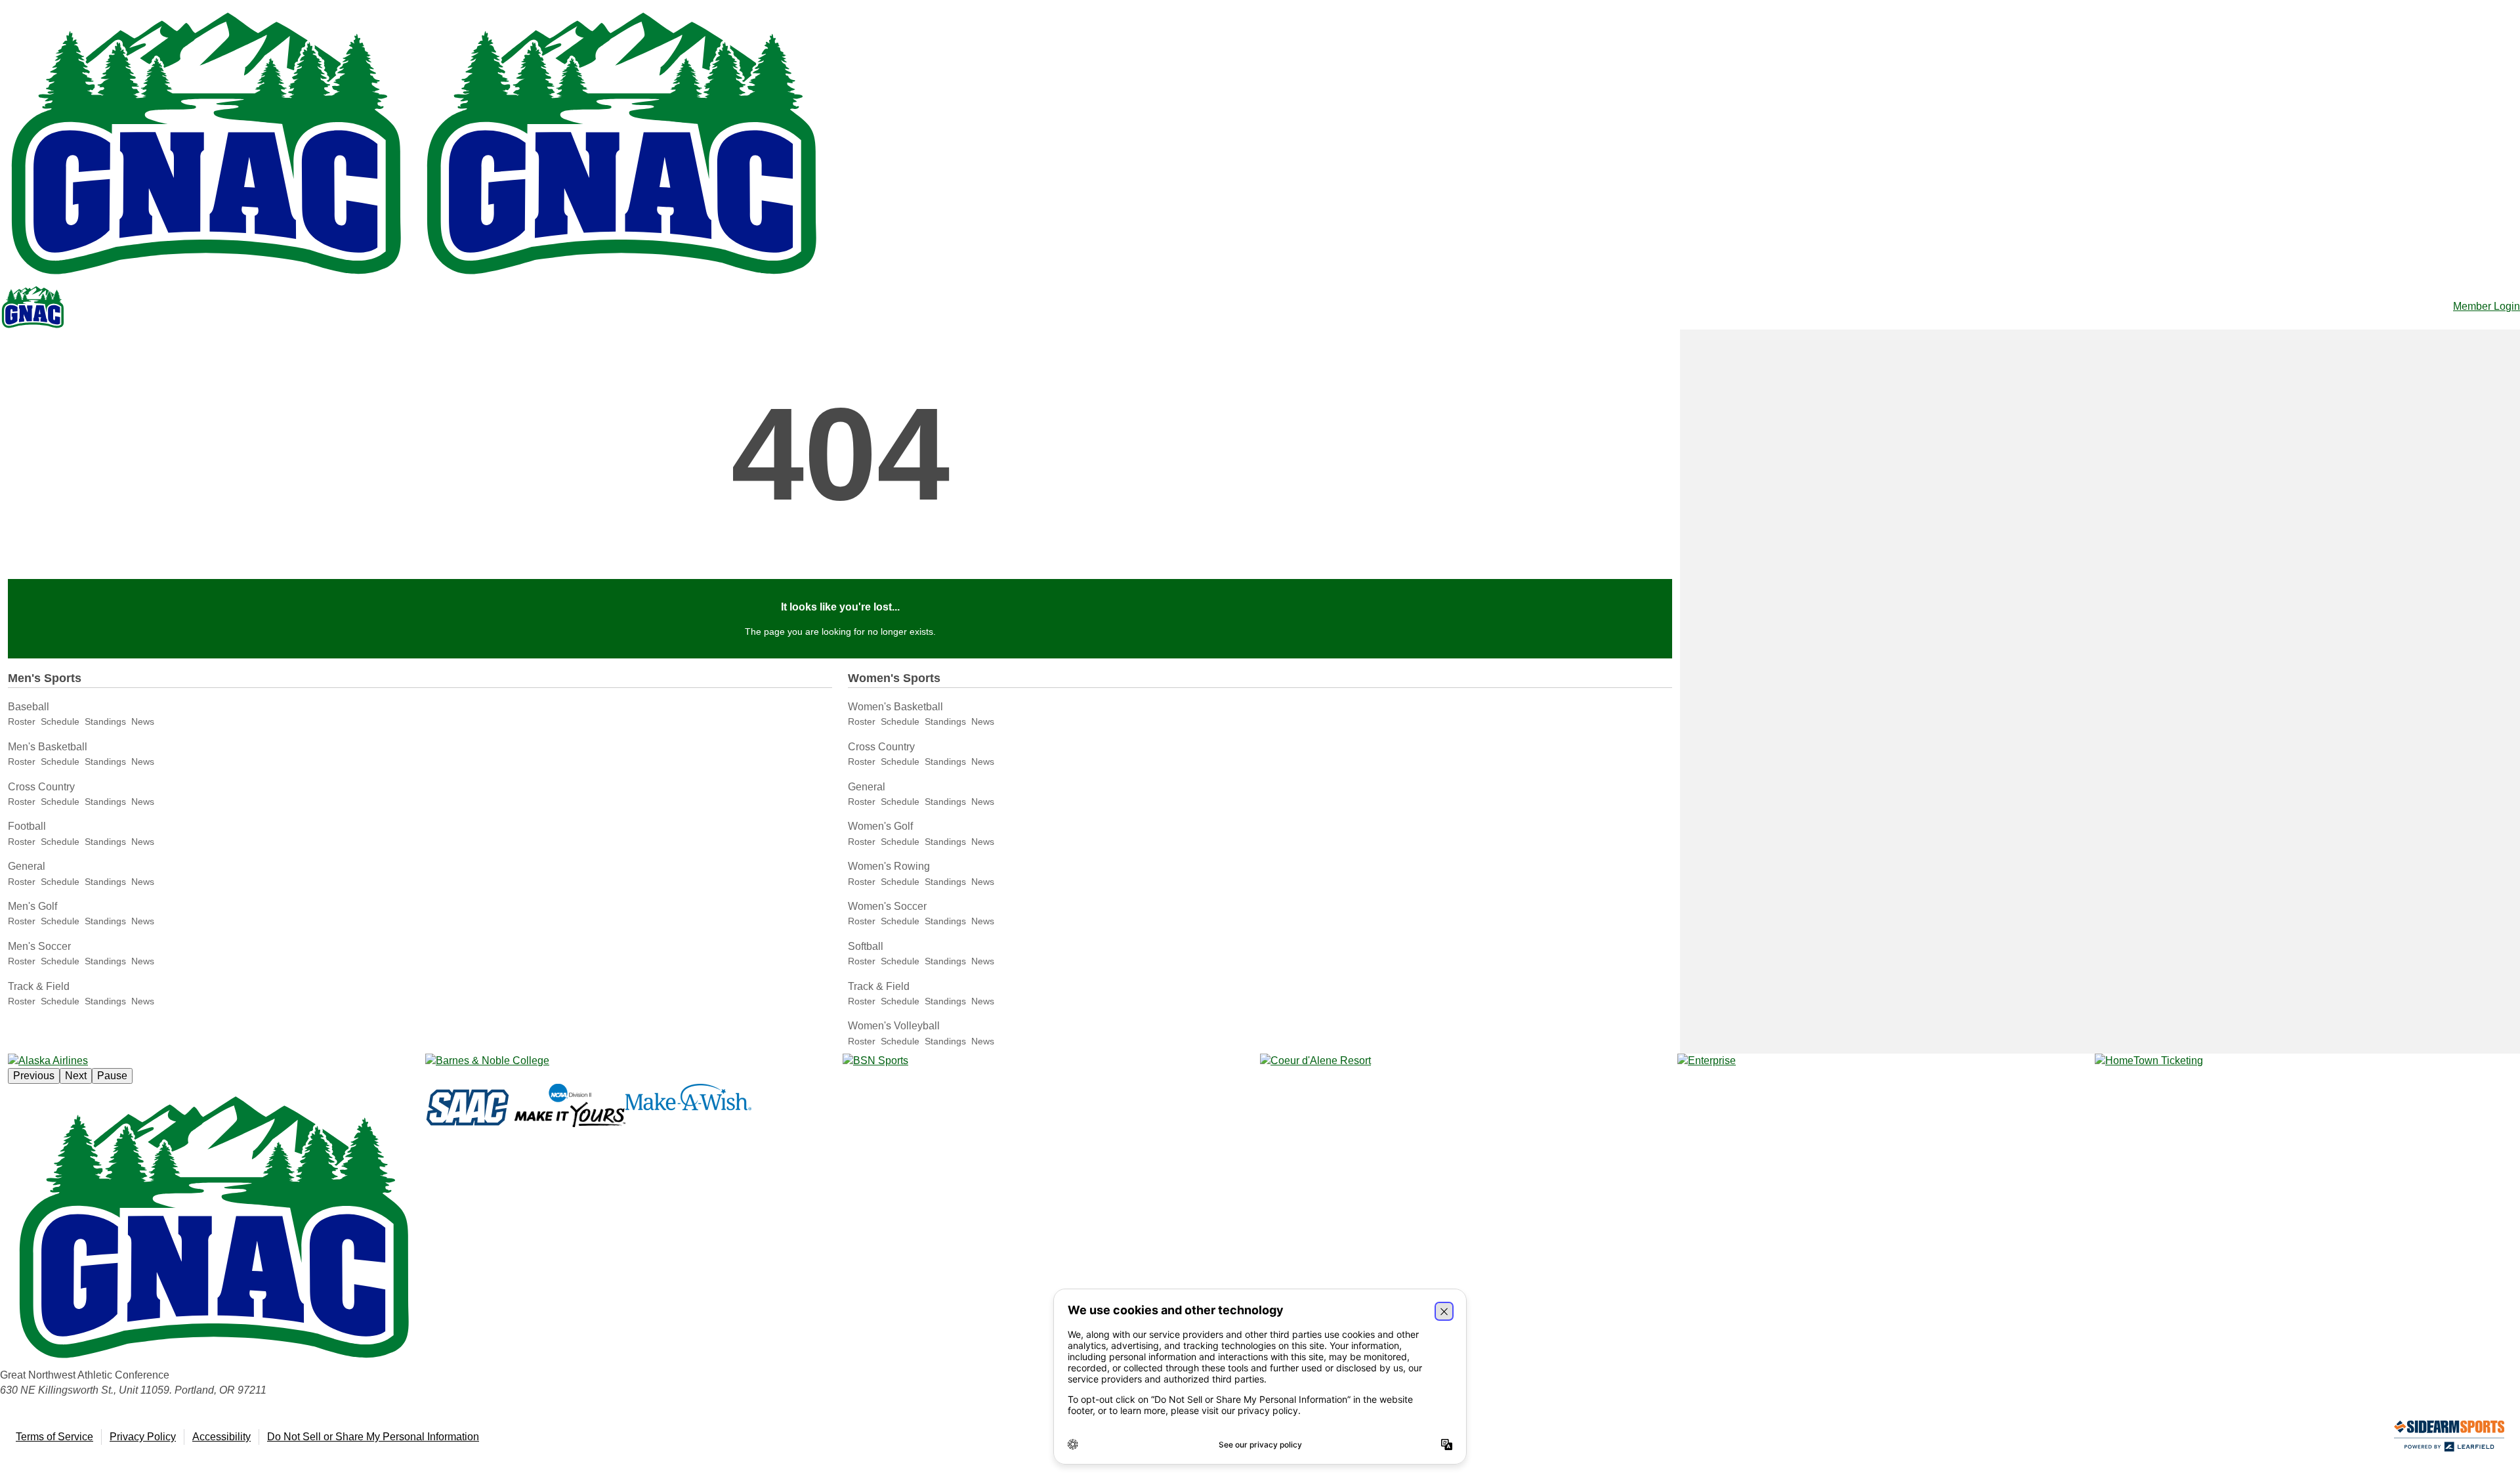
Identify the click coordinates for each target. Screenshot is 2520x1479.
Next (76, 1076)
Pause (112, 1076)
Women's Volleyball (894, 1026)
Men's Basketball (48, 747)
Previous (34, 1076)
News (143, 721)
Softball (866, 946)
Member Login (2487, 306)
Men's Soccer (39, 946)
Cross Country (41, 787)
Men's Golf (32, 906)
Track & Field (39, 986)
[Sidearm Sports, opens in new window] (2449, 1439)
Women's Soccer (887, 906)
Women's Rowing (889, 866)
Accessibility (221, 1437)
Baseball (29, 707)
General (27, 866)
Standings (105, 721)
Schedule (60, 721)
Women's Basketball (895, 707)
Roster (22, 721)
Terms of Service (54, 1437)
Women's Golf (880, 826)
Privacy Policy (143, 1437)
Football (27, 826)
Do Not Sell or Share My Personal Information (373, 1437)
